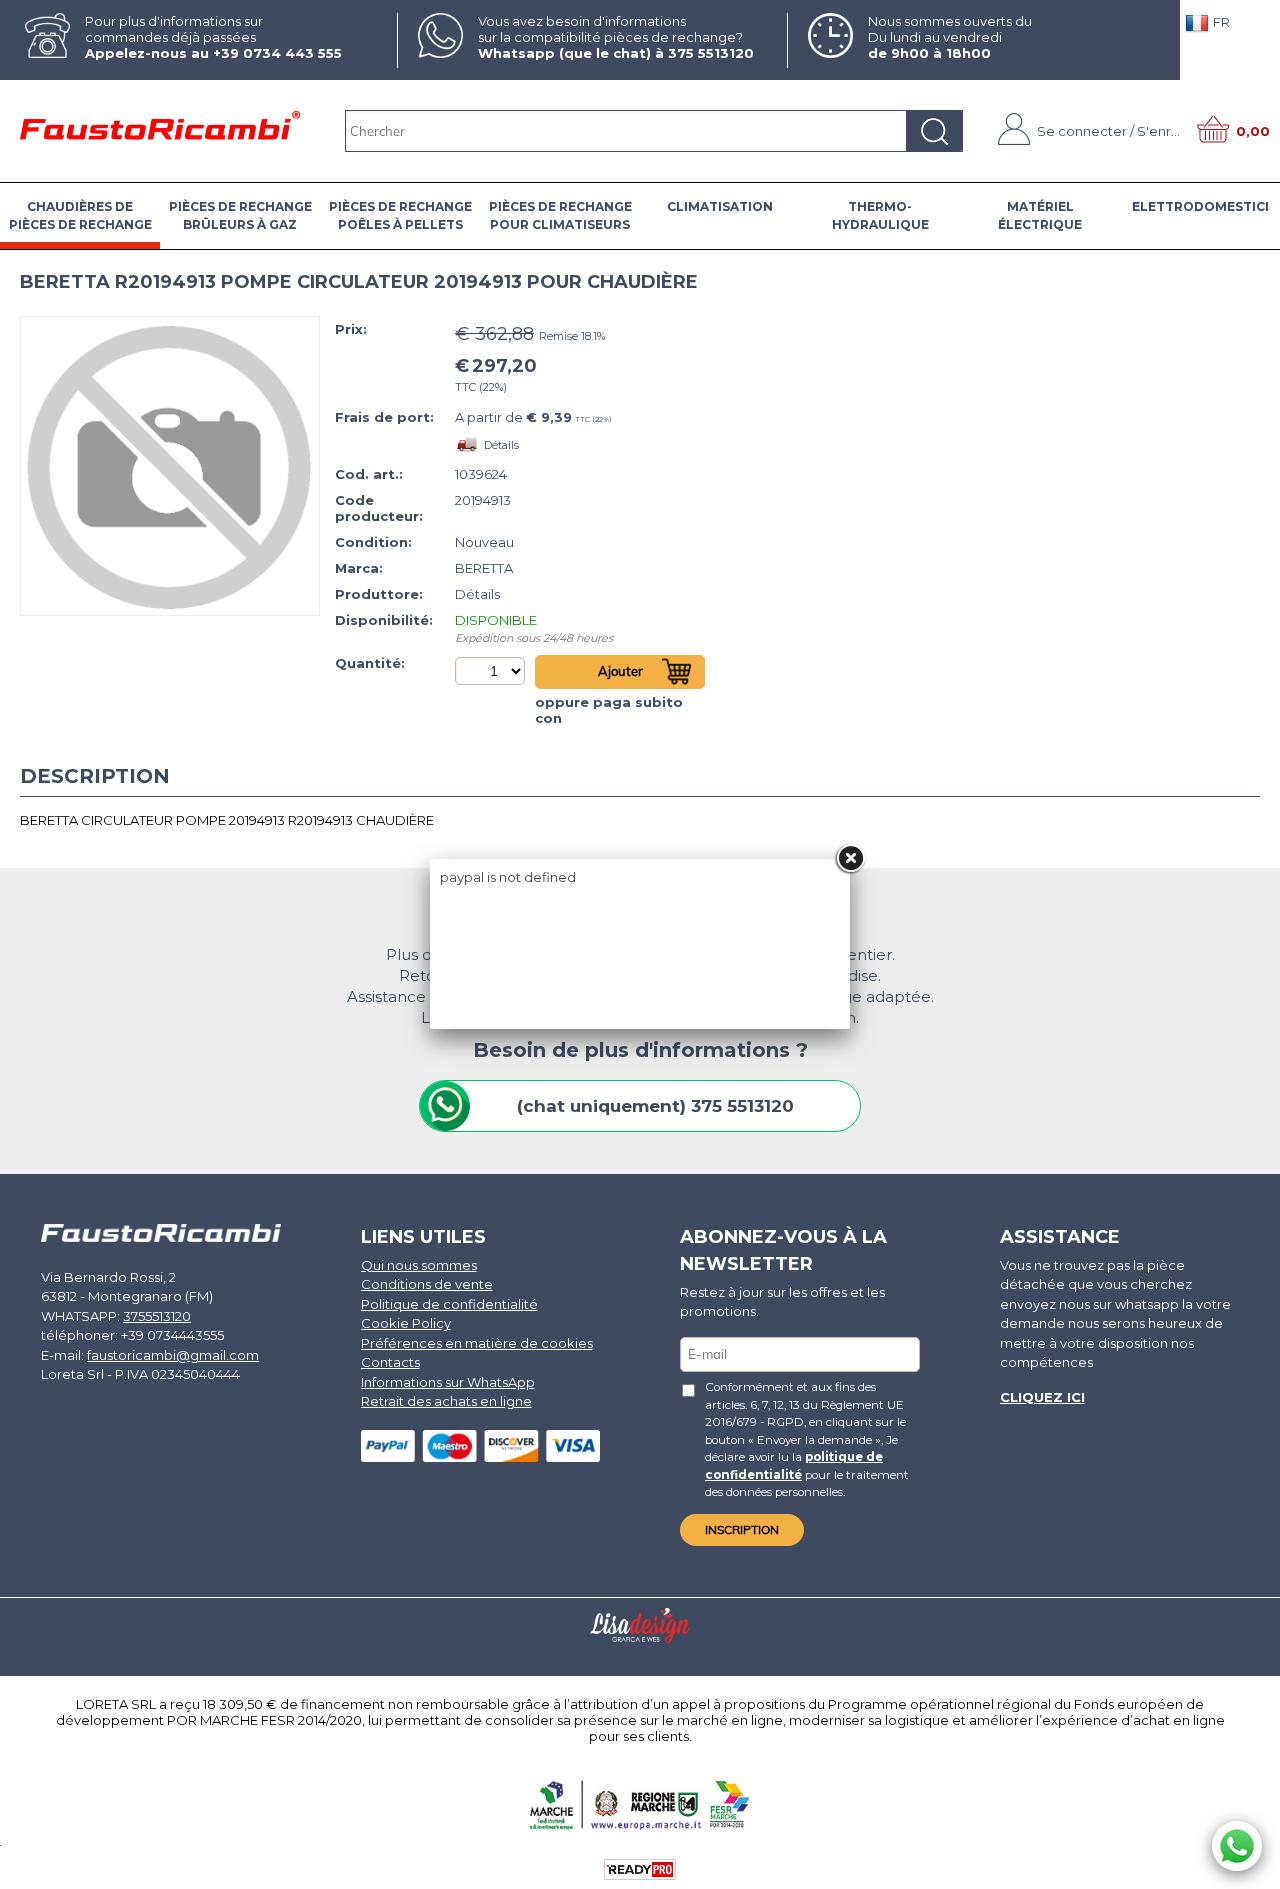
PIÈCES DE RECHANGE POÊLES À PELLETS (400, 215)
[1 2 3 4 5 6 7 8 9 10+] (492, 671)
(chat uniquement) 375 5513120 (655, 1106)
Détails (501, 445)
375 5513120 (711, 53)
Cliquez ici (1042, 1397)
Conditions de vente (427, 1284)
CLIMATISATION (720, 206)
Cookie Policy (406, 1323)
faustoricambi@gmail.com (173, 1355)
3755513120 (157, 1316)
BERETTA (484, 568)
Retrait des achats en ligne (446, 1401)
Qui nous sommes (419, 1265)
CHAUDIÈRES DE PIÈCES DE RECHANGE (80, 215)
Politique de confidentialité (449, 1304)
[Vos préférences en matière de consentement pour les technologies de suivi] (1245, 1870)
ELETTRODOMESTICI (1200, 206)
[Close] (850, 859)
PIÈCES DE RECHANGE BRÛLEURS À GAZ (240, 215)
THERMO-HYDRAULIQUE (880, 215)
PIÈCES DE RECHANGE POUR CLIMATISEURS (560, 215)
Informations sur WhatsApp (448, 1382)
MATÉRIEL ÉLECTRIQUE (1040, 215)
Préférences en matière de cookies (477, 1343)
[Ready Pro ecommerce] (640, 1869)
